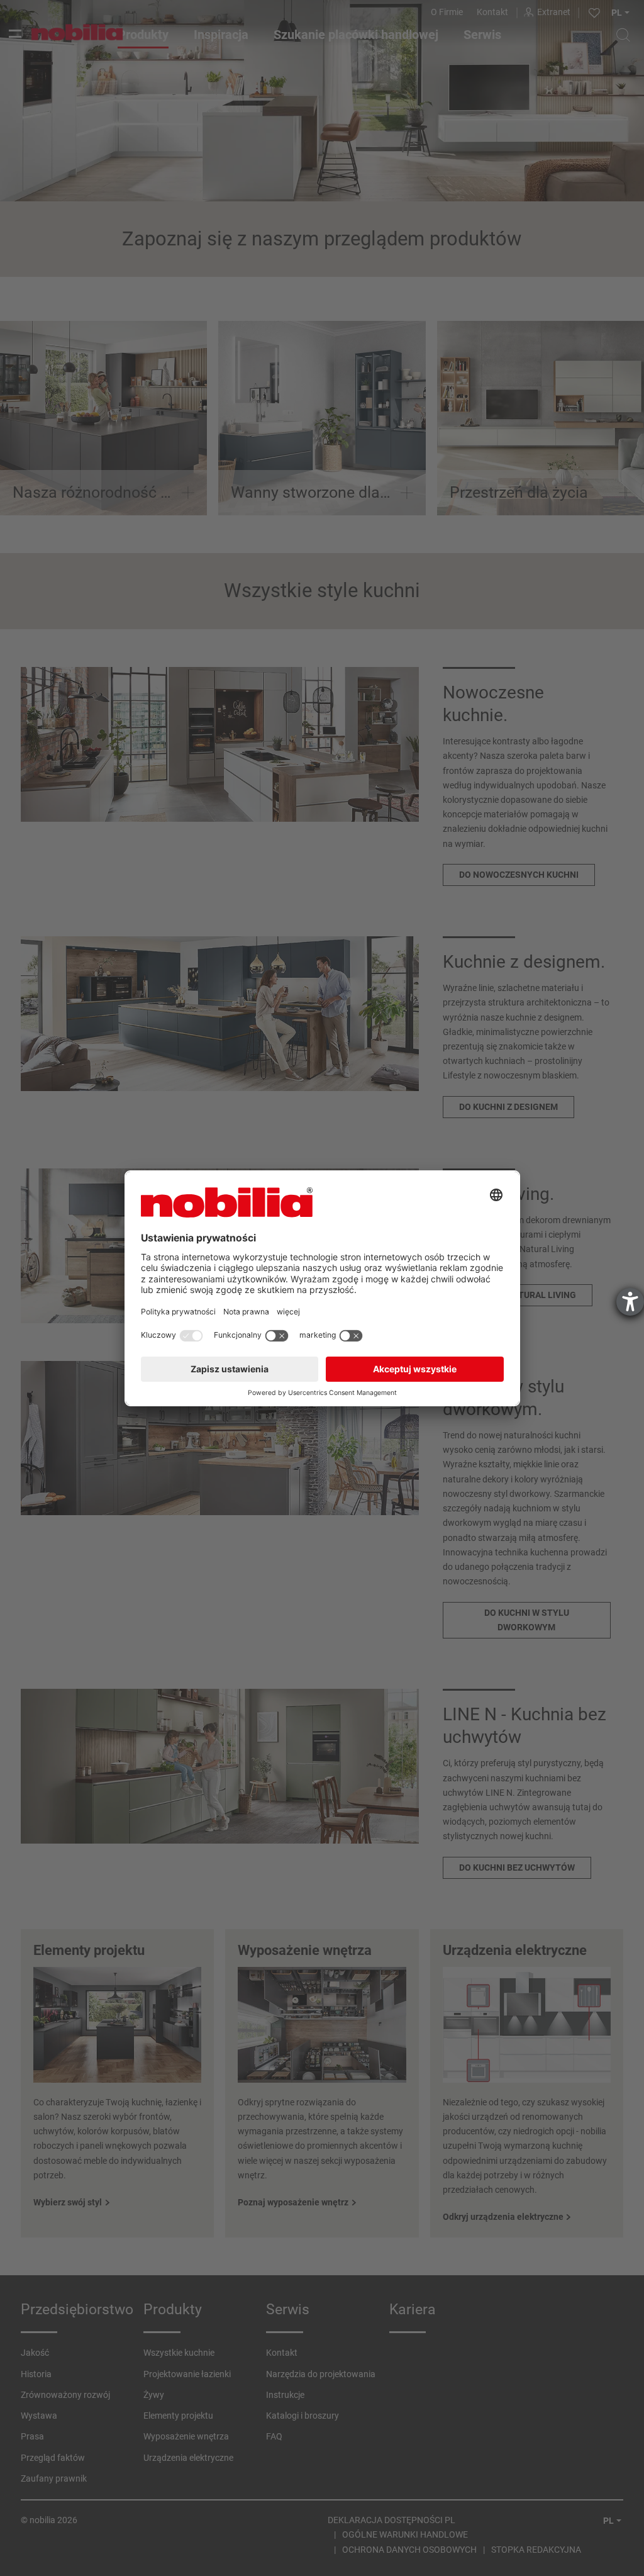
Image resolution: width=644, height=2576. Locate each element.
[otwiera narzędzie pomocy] (630, 1302)
